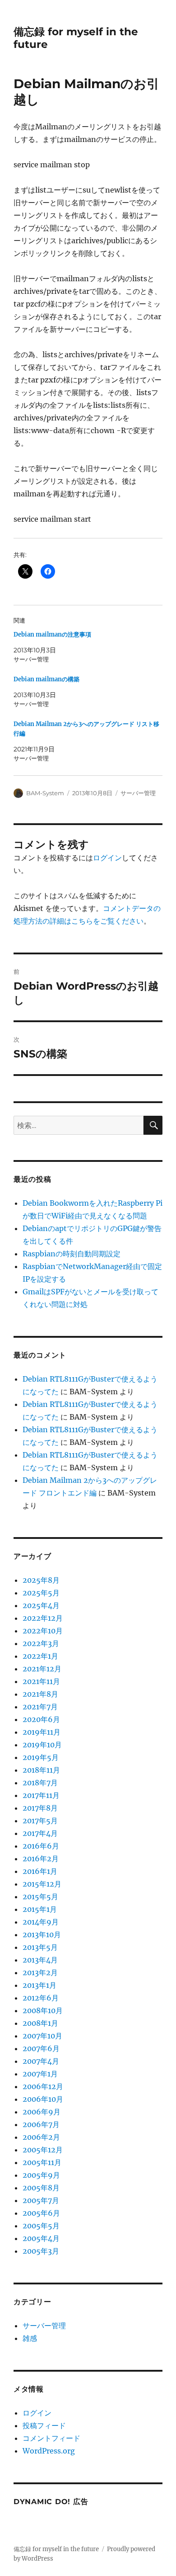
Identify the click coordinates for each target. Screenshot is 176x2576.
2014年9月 (41, 1922)
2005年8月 (41, 2188)
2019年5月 (41, 1757)
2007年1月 (40, 2074)
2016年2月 (41, 1859)
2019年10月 (42, 1745)
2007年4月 (41, 2061)
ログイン (107, 858)
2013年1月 (39, 1985)
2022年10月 (43, 1631)
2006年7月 (41, 2124)
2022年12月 (43, 1618)
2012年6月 (41, 1998)
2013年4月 (40, 1960)
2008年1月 (40, 2023)
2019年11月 (42, 1732)
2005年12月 (43, 2150)
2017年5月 (40, 1821)
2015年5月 (40, 1897)
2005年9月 (41, 2175)
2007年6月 (41, 2048)
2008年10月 (43, 2010)
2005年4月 (41, 2238)
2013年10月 (42, 1934)
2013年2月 (40, 1972)
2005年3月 (41, 2251)
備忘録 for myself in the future (56, 2549)
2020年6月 (41, 1719)
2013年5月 (40, 1947)
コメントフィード (51, 2438)
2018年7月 (40, 1783)
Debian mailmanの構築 (46, 679)
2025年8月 (41, 1580)
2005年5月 (41, 2226)
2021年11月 (41, 1681)
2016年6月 (41, 1846)
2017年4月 (40, 1833)
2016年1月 (40, 1871)
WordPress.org (49, 2451)
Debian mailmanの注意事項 (52, 635)
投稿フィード (44, 2425)
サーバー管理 (138, 793)
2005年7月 (41, 2200)
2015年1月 (40, 1909)
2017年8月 (40, 1808)
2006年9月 (42, 2112)
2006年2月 (41, 2137)
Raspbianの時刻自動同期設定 (72, 1254)
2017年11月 (41, 1795)
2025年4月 (41, 1605)
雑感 (30, 2338)
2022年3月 (41, 1643)
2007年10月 (42, 2036)
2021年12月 (42, 1669)
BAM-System (45, 793)
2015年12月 (42, 1884)
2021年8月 (40, 1694)
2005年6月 (41, 2213)
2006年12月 (43, 2086)
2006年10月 (43, 2099)
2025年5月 (41, 1593)
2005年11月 (42, 2162)
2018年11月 (41, 1770)
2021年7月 (40, 1707)
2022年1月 (40, 1656)
